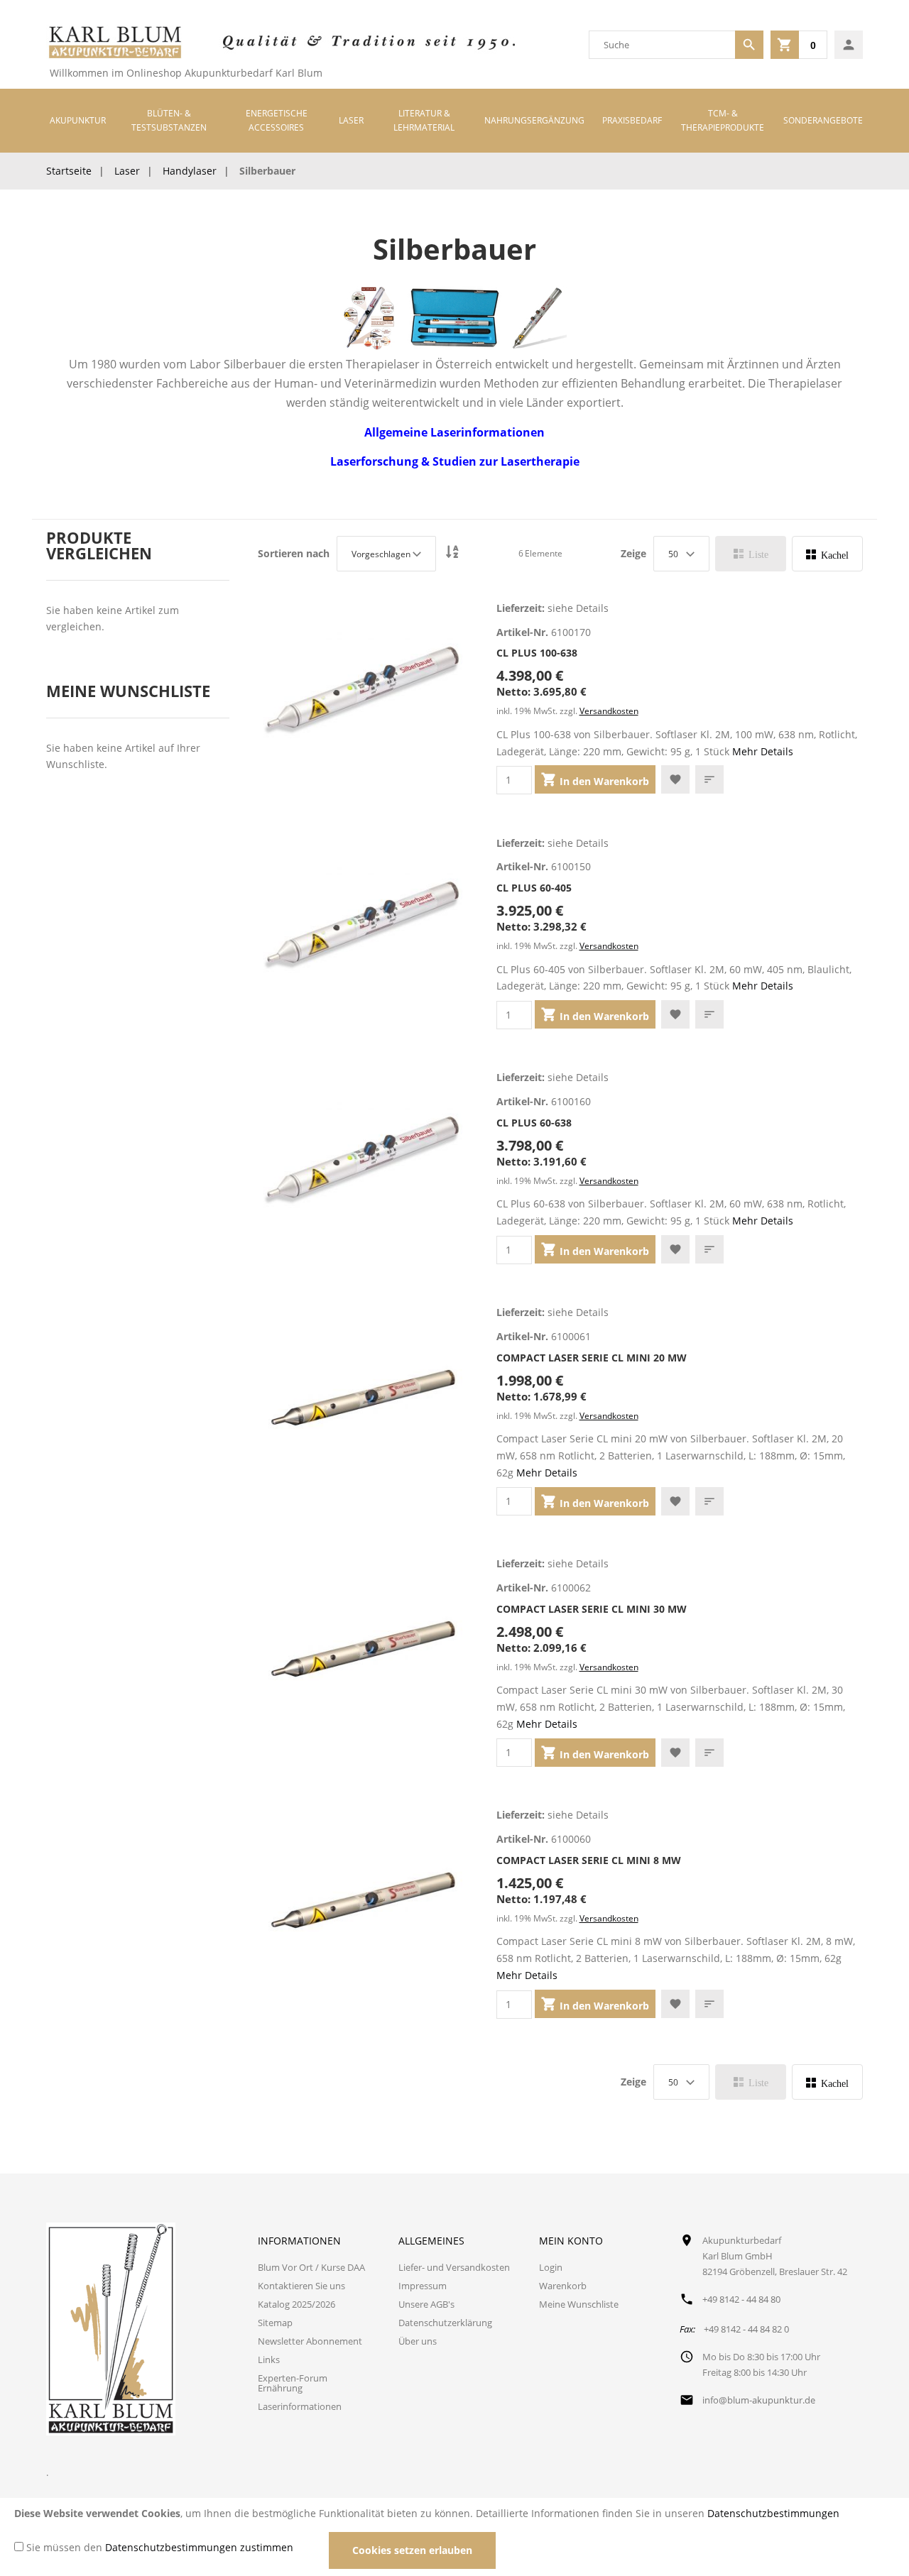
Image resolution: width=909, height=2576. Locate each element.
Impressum (423, 2286)
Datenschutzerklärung (445, 2323)
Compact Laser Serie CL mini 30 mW (592, 1609)
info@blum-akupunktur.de (759, 2400)
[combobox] (662, 45)
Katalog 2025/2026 (296, 2304)
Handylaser (190, 171)
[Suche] (749, 45)
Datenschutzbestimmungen (773, 2513)
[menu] (454, 121)
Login (551, 2267)
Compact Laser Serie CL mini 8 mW (589, 1860)
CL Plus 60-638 (534, 1123)
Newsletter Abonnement (310, 2341)
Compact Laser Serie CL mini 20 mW (592, 1358)
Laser (127, 171)
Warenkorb (563, 2286)
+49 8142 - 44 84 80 (741, 2299)
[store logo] (114, 45)
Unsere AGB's (426, 2304)
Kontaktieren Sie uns (301, 2286)
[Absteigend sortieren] (452, 553)
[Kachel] (827, 554)
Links (269, 2359)
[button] (675, 779)
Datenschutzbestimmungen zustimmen (199, 2547)
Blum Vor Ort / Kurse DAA (311, 2267)
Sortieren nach (294, 554)
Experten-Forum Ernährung (293, 2383)
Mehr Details (763, 751)
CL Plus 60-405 (534, 888)
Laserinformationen (300, 2406)
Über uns (418, 2341)
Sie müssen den (160, 2547)
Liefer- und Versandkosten (454, 2267)
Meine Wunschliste (579, 2304)
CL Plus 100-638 (537, 653)
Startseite (69, 171)
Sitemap (275, 2323)
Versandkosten (609, 711)
